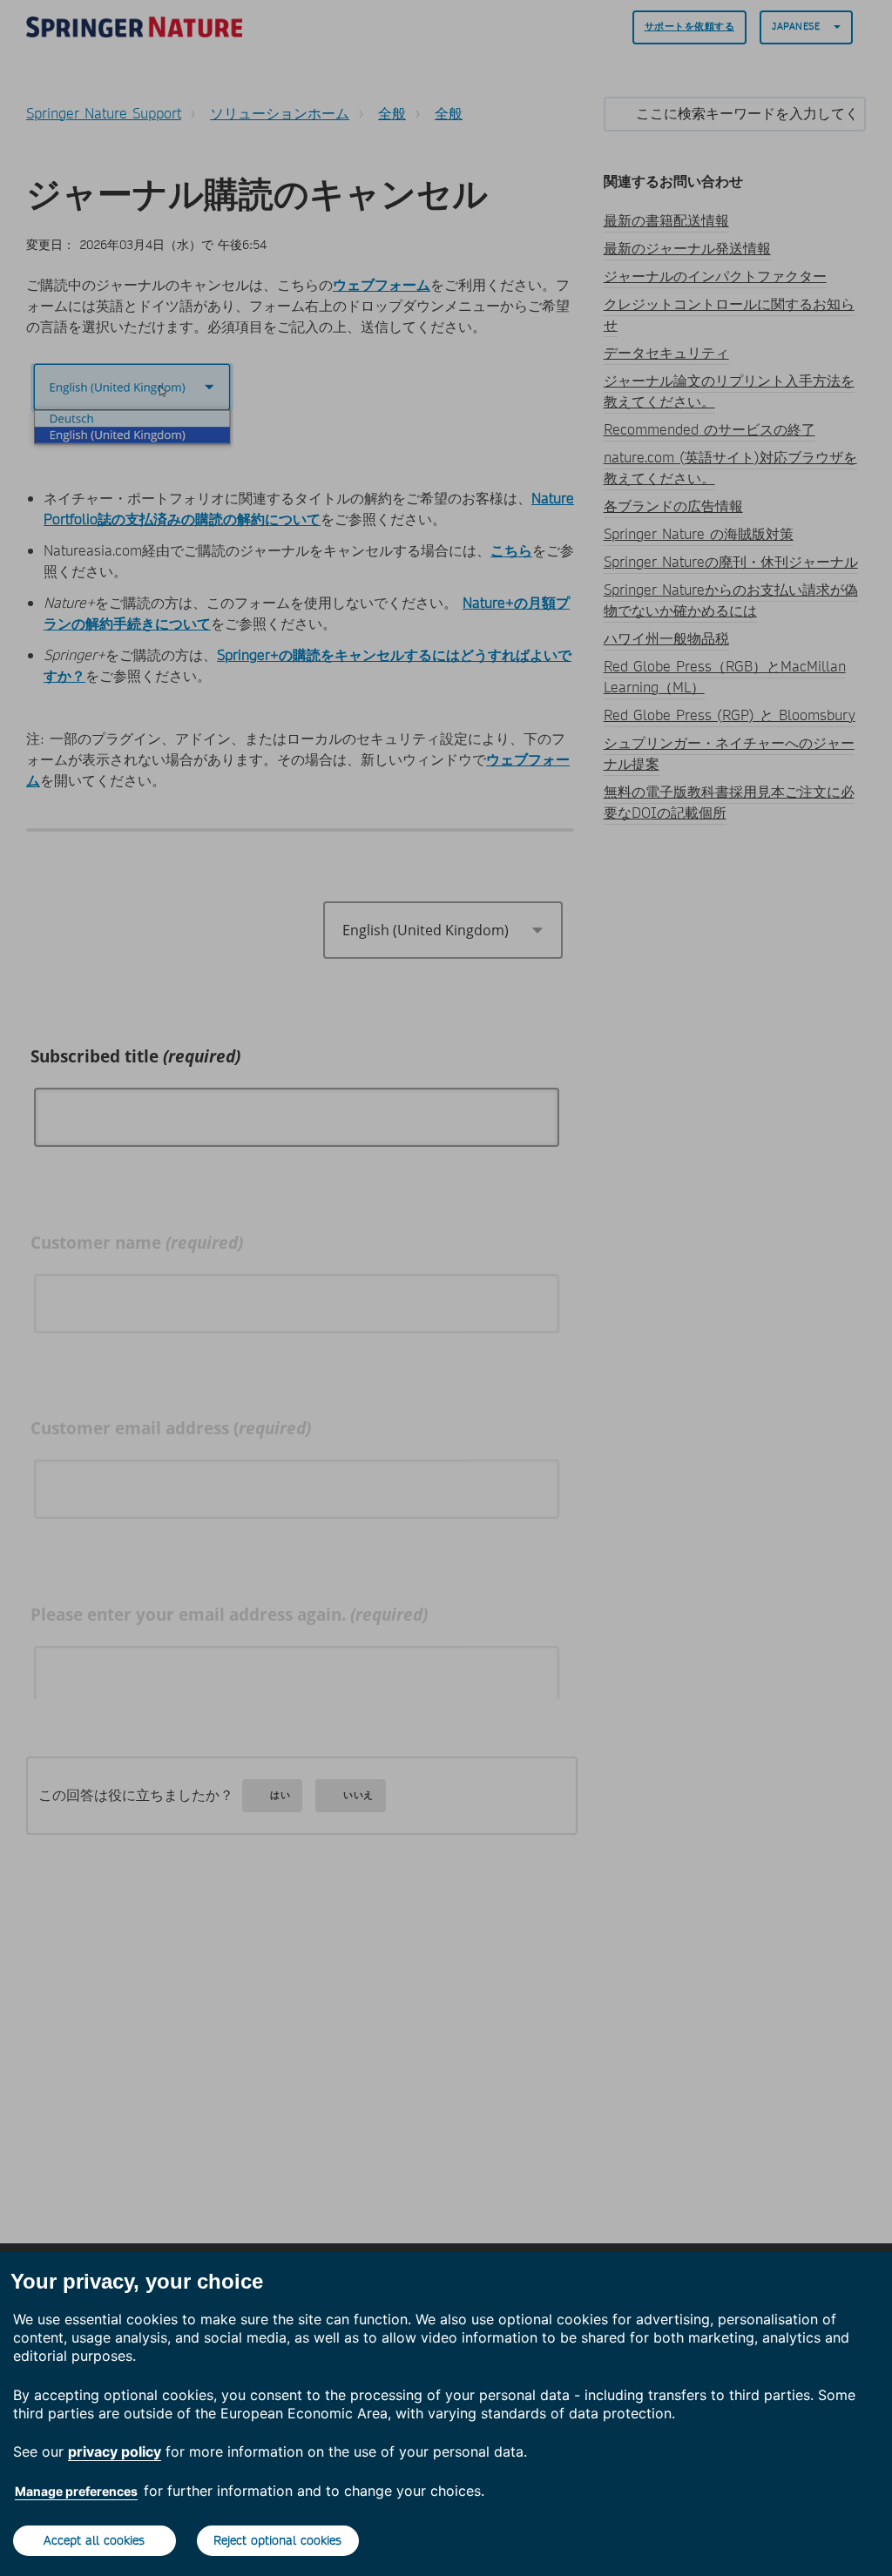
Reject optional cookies (277, 2540)
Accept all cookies (94, 2540)
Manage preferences (76, 2491)
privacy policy (115, 2451)
